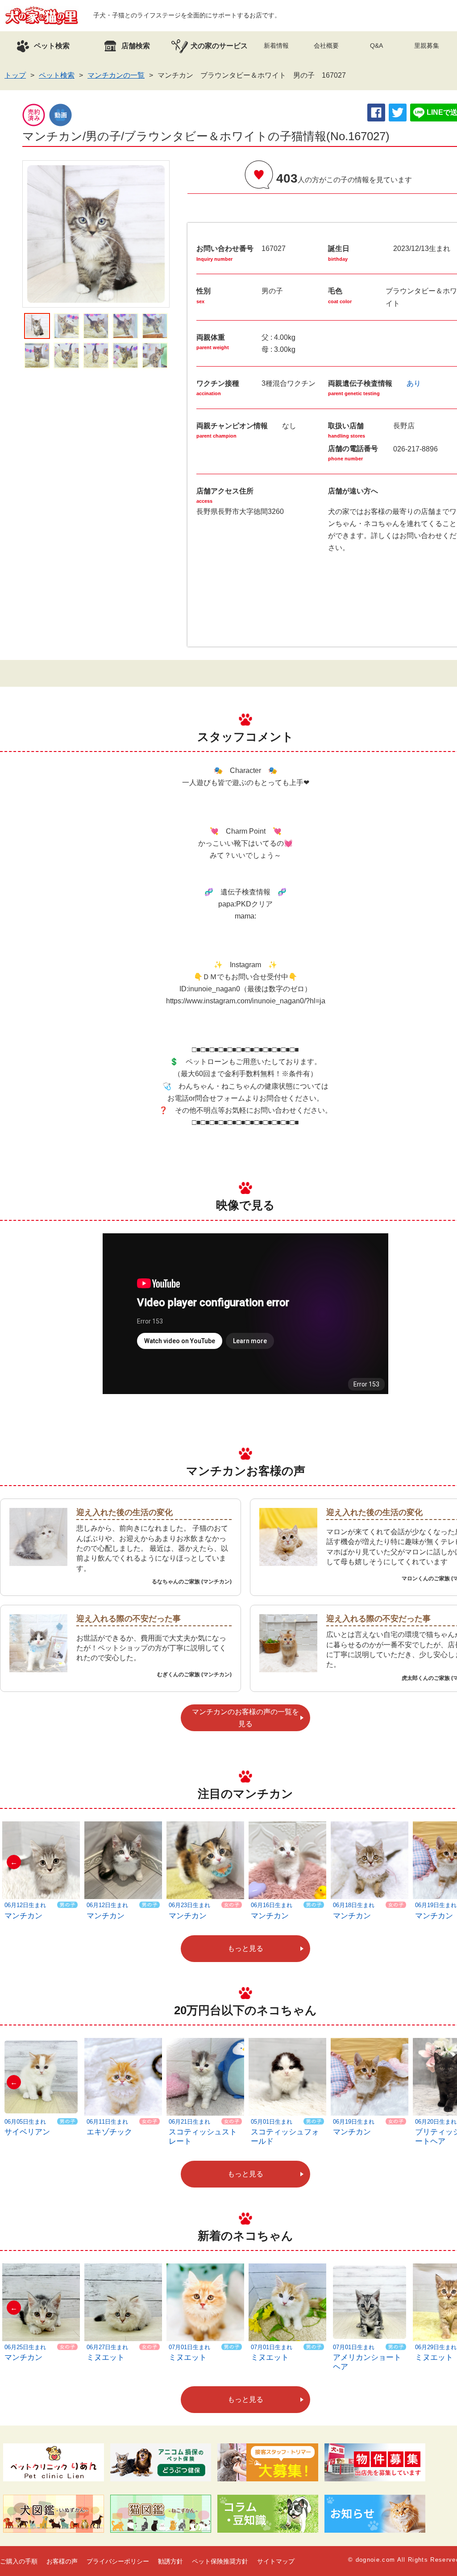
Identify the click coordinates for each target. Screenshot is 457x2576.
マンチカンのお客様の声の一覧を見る (245, 1718)
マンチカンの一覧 (116, 75)
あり (414, 383)
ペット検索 (57, 75)
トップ (15, 75)
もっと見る (245, 1948)
